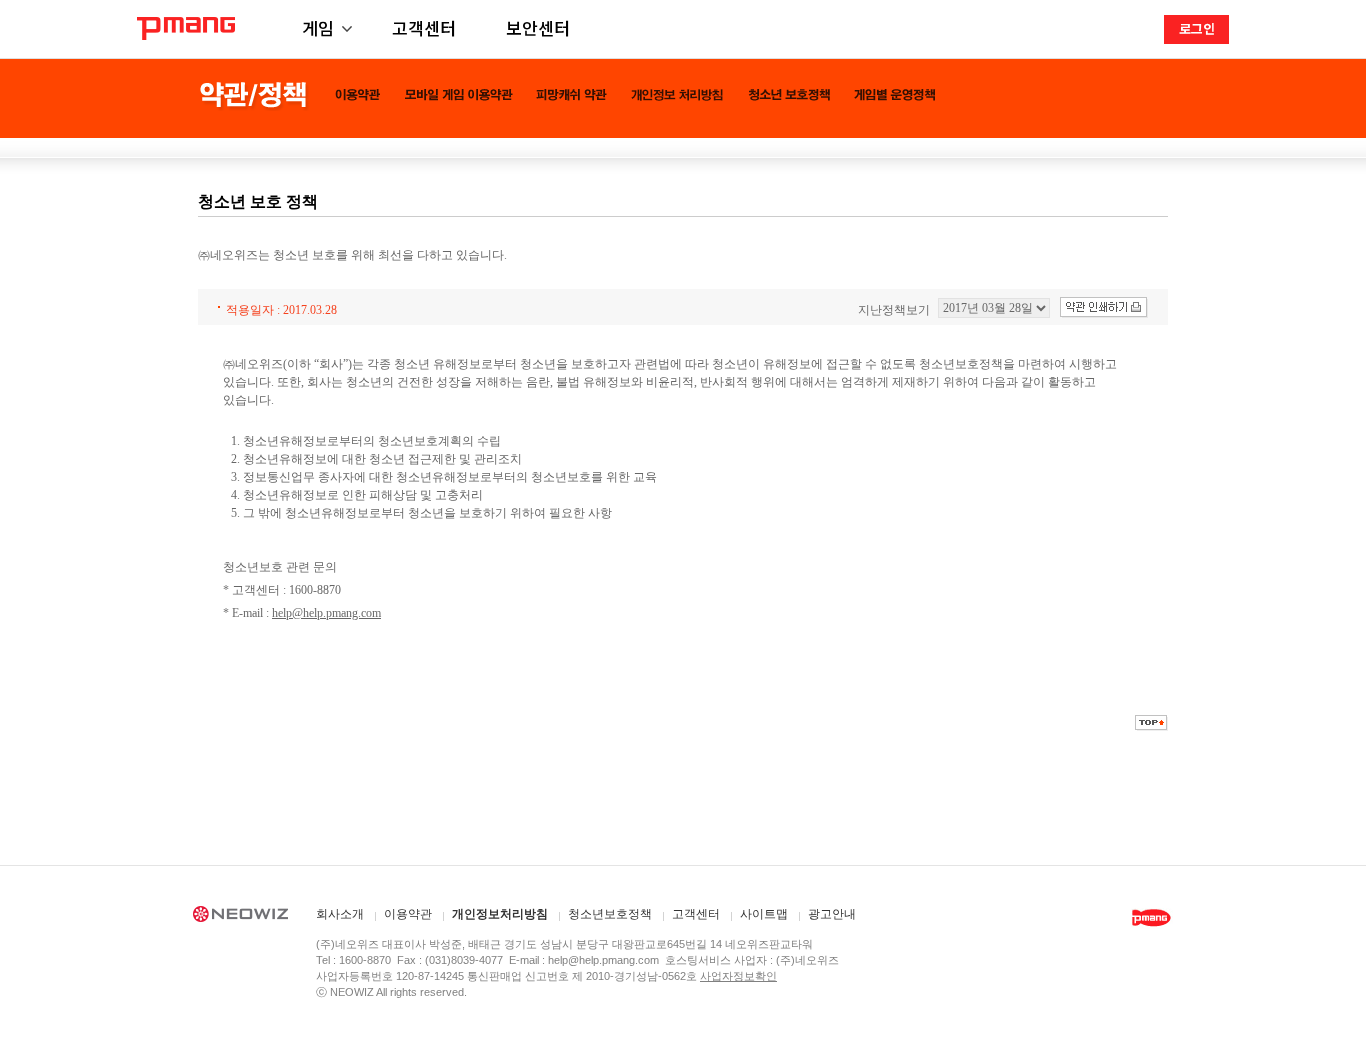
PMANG (186, 28)
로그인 (1197, 28)
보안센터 (538, 27)
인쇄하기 (1104, 307)
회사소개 (340, 914)
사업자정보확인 (738, 976)
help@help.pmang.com (326, 613)
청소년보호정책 (610, 914)
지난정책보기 (894, 310)
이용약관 (408, 914)
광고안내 (832, 914)
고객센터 (424, 27)
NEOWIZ (240, 917)
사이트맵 (764, 914)
